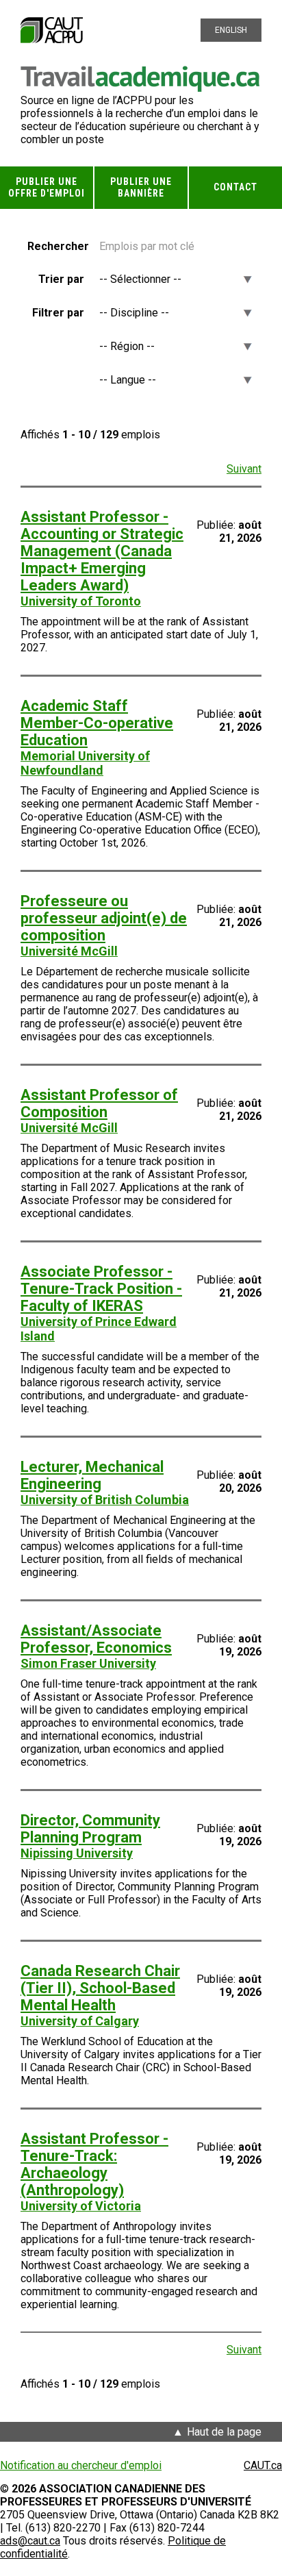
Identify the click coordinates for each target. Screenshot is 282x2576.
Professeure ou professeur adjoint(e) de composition (104, 918)
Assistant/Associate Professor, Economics (96, 1639)
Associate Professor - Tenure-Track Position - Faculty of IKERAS (101, 1289)
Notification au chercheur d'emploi (81, 2465)
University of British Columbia (105, 1500)
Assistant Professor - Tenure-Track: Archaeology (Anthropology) (94, 2164)
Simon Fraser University (88, 1663)
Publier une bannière (141, 187)
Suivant (244, 469)
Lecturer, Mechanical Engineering (92, 1475)
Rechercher (56, 246)
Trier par (61, 279)
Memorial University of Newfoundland (85, 763)
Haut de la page (224, 2432)
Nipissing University (77, 1853)
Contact (235, 187)
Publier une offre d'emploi (47, 187)
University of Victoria (81, 2206)
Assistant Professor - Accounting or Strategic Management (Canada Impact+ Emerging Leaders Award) (102, 551)
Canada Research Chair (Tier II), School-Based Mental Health (100, 1988)
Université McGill (69, 951)
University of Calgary (80, 2021)
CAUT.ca (263, 2465)
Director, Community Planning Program (90, 1829)
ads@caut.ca (30, 2541)
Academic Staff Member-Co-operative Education (97, 723)
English (231, 30)
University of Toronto (81, 601)
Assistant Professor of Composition (99, 1103)
